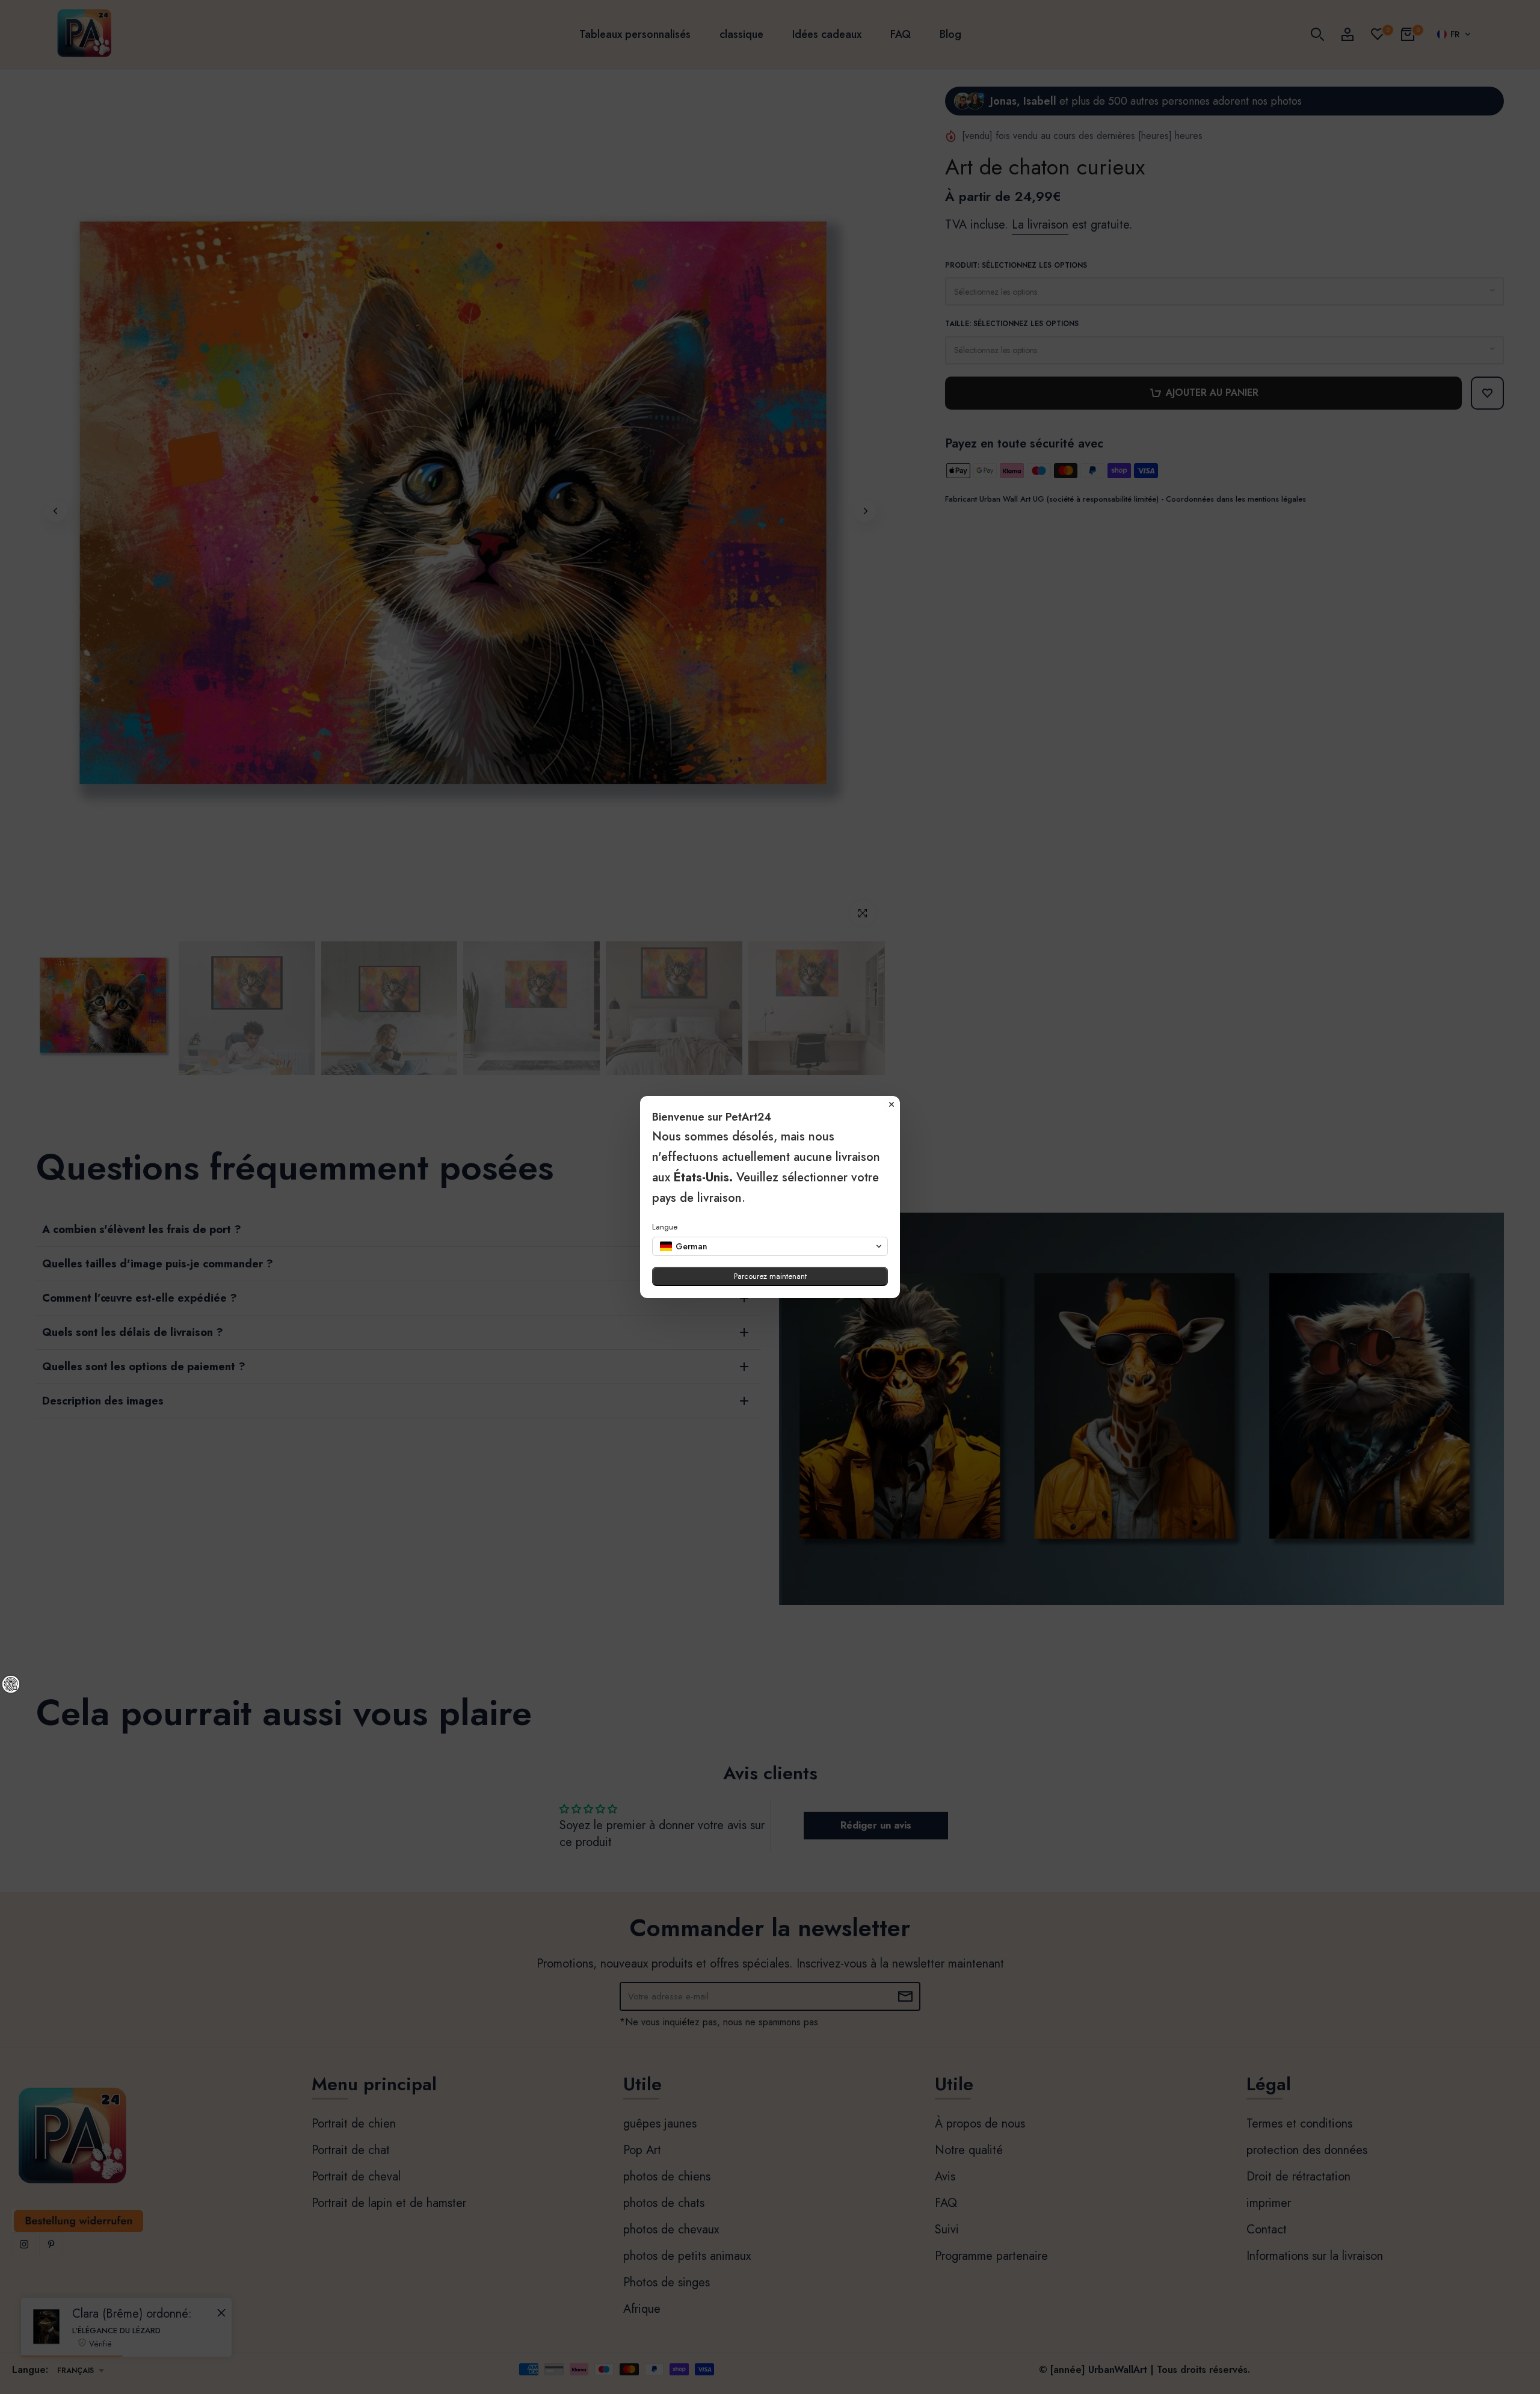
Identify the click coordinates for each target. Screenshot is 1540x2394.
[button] (770, 1246)
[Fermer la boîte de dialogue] (892, 1104)
